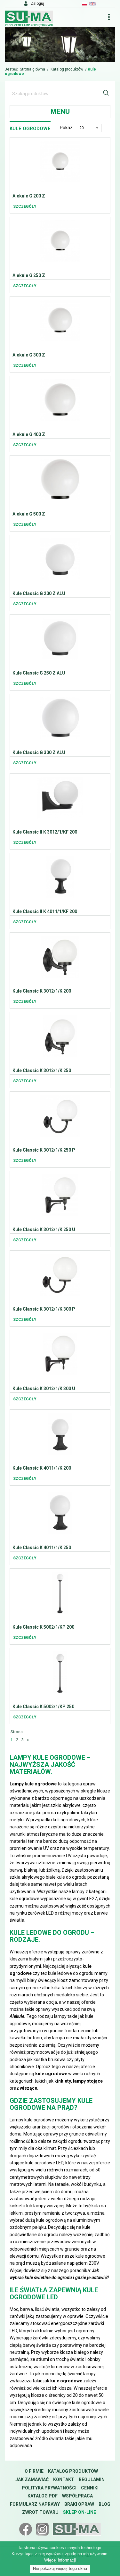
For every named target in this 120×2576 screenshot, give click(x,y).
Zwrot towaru (40, 2512)
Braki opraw (79, 2504)
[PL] (84, 4)
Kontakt (64, 2480)
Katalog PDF (43, 2496)
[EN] (92, 4)
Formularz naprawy (35, 2504)
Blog (104, 2504)
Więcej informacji (60, 2560)
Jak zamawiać (32, 2480)
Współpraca (77, 2496)
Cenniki (90, 2488)
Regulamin (92, 2480)
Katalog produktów (67, 69)
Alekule (17, 2016)
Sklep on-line (80, 2512)
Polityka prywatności (49, 2488)
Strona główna (32, 69)
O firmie (34, 2471)
